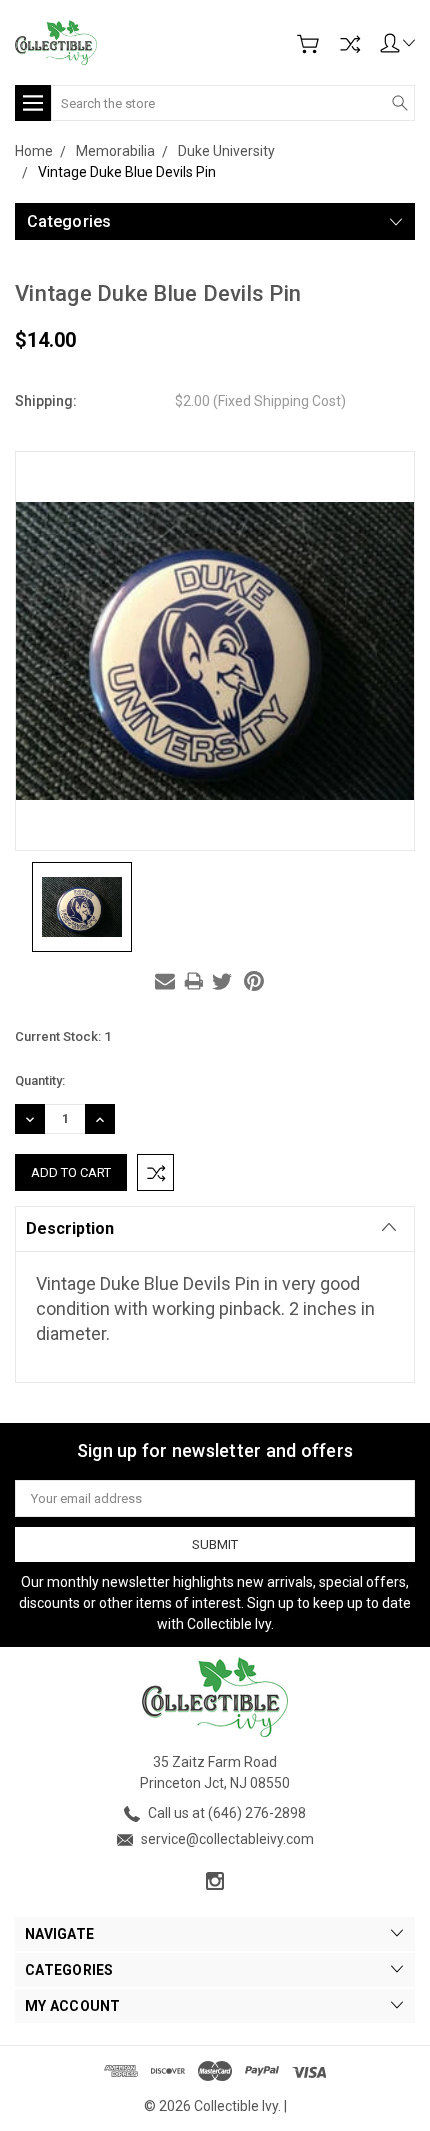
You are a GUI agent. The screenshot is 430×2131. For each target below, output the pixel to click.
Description (70, 1228)
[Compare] (350, 44)
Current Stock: (63, 1036)
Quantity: (40, 1080)
